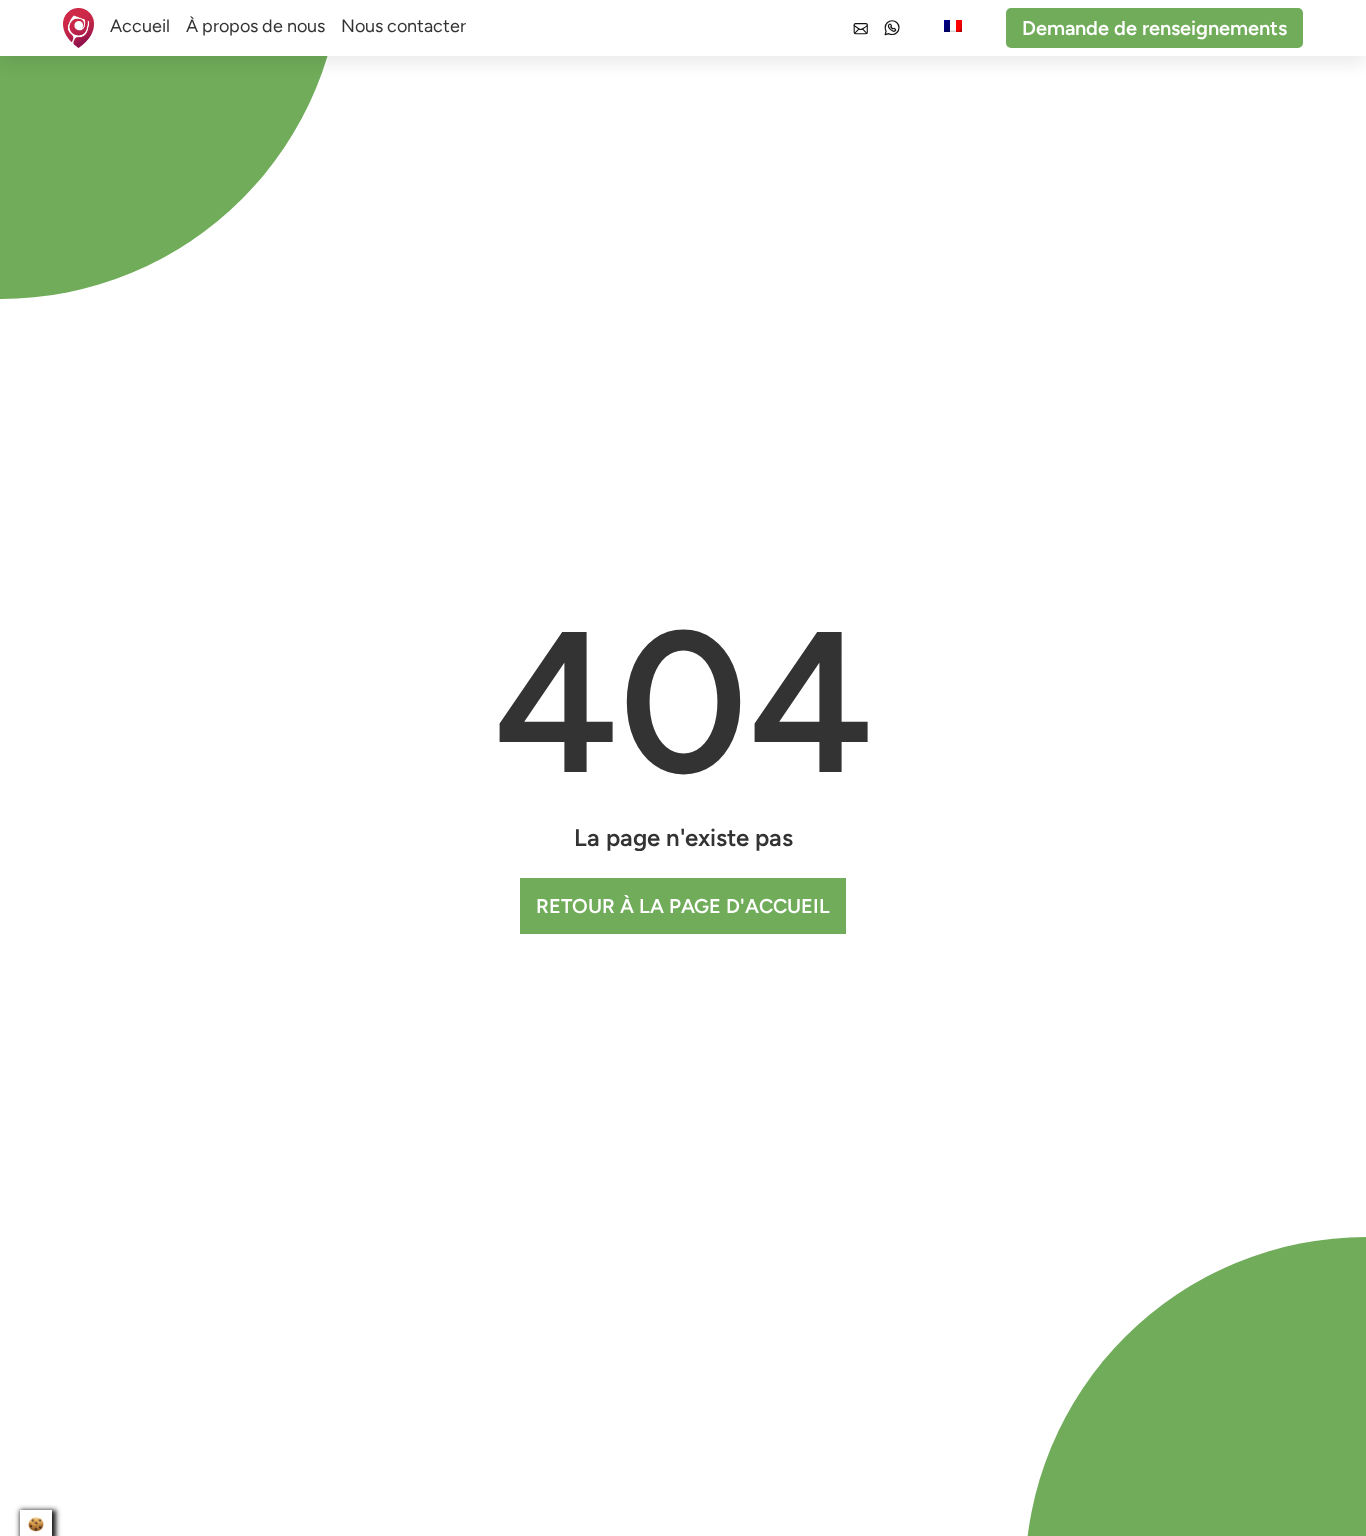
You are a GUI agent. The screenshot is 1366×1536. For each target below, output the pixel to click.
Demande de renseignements (1154, 28)
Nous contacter (403, 26)
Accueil (140, 26)
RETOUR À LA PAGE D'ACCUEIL (683, 906)
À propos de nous (255, 26)
